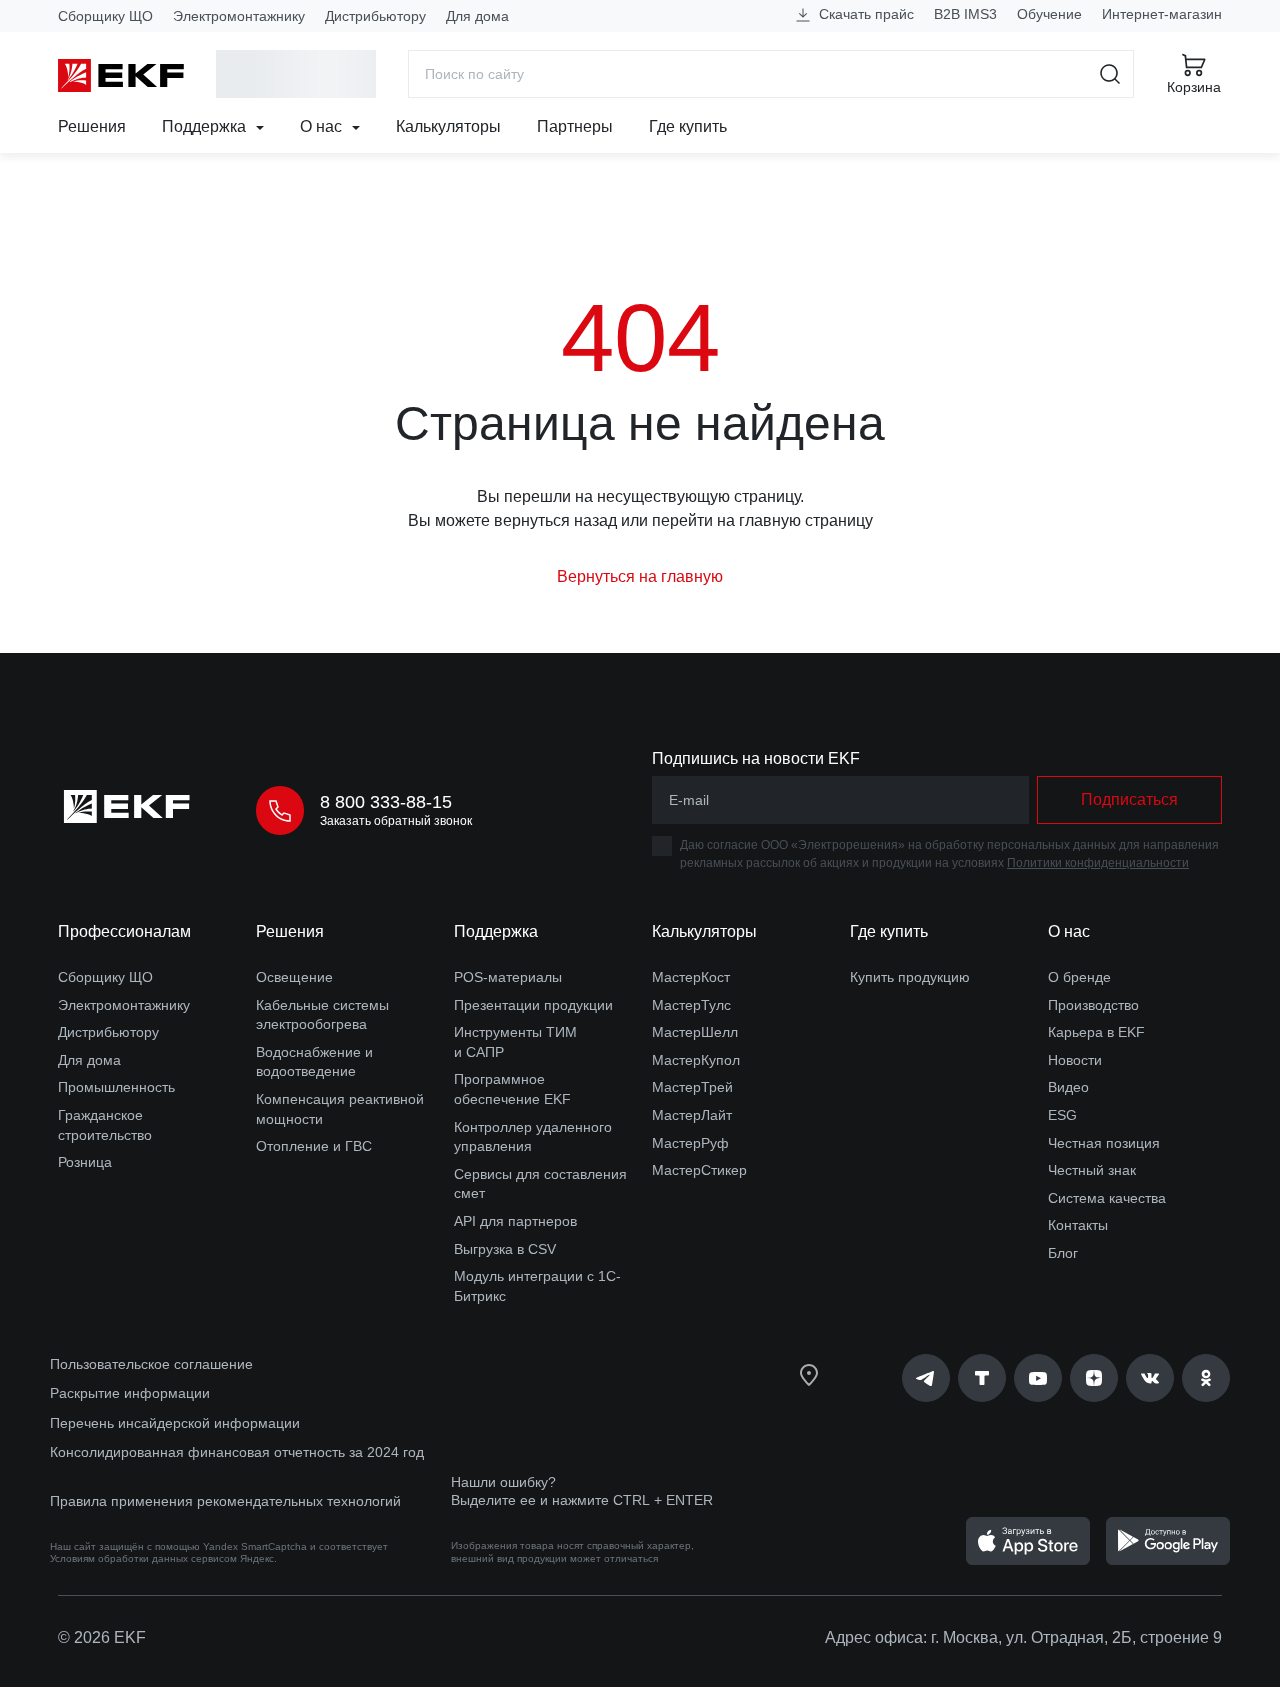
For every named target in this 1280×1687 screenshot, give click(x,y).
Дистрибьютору (375, 16)
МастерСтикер (699, 1170)
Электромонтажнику (239, 16)
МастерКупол (696, 1060)
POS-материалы (508, 977)
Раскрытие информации (130, 1393)
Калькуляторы (448, 126)
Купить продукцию (910, 977)
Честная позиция (1104, 1143)
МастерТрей (692, 1087)
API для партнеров (515, 1221)
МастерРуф (690, 1143)
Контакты (1078, 1225)
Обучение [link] (1049, 14)
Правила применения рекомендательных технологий (225, 1501)
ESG (1062, 1115)
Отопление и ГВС (314, 1146)
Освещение (294, 977)
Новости (1075, 1060)
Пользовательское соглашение (151, 1364)
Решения (92, 126)
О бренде (1079, 977)
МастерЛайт (692, 1115)
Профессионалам (124, 931)
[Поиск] (1110, 74)
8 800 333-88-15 (386, 802)
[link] (926, 1378)
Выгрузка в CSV (505, 1249)
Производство (1093, 1005)
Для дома (477, 16)
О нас (323, 126)
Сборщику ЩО (105, 16)
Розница (85, 1162)
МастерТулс (691, 1005)
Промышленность (116, 1087)
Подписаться (1129, 799)
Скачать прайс (864, 14)
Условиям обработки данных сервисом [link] (143, 1558)
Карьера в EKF (1096, 1032)
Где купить (688, 126)
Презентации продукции (533, 1005)
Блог (1063, 1253)
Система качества (1107, 1198)
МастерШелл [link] (695, 1032)
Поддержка (206, 126)
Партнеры (575, 126)
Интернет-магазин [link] (1162, 14)
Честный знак (1092, 1170)
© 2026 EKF (102, 1637)
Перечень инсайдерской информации (175, 1423)
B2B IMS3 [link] (965, 14)
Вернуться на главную (640, 576)
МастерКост (691, 977)
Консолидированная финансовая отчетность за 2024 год (237, 1452)
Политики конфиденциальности (1098, 863)
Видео (1068, 1087)
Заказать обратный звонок (396, 821)
